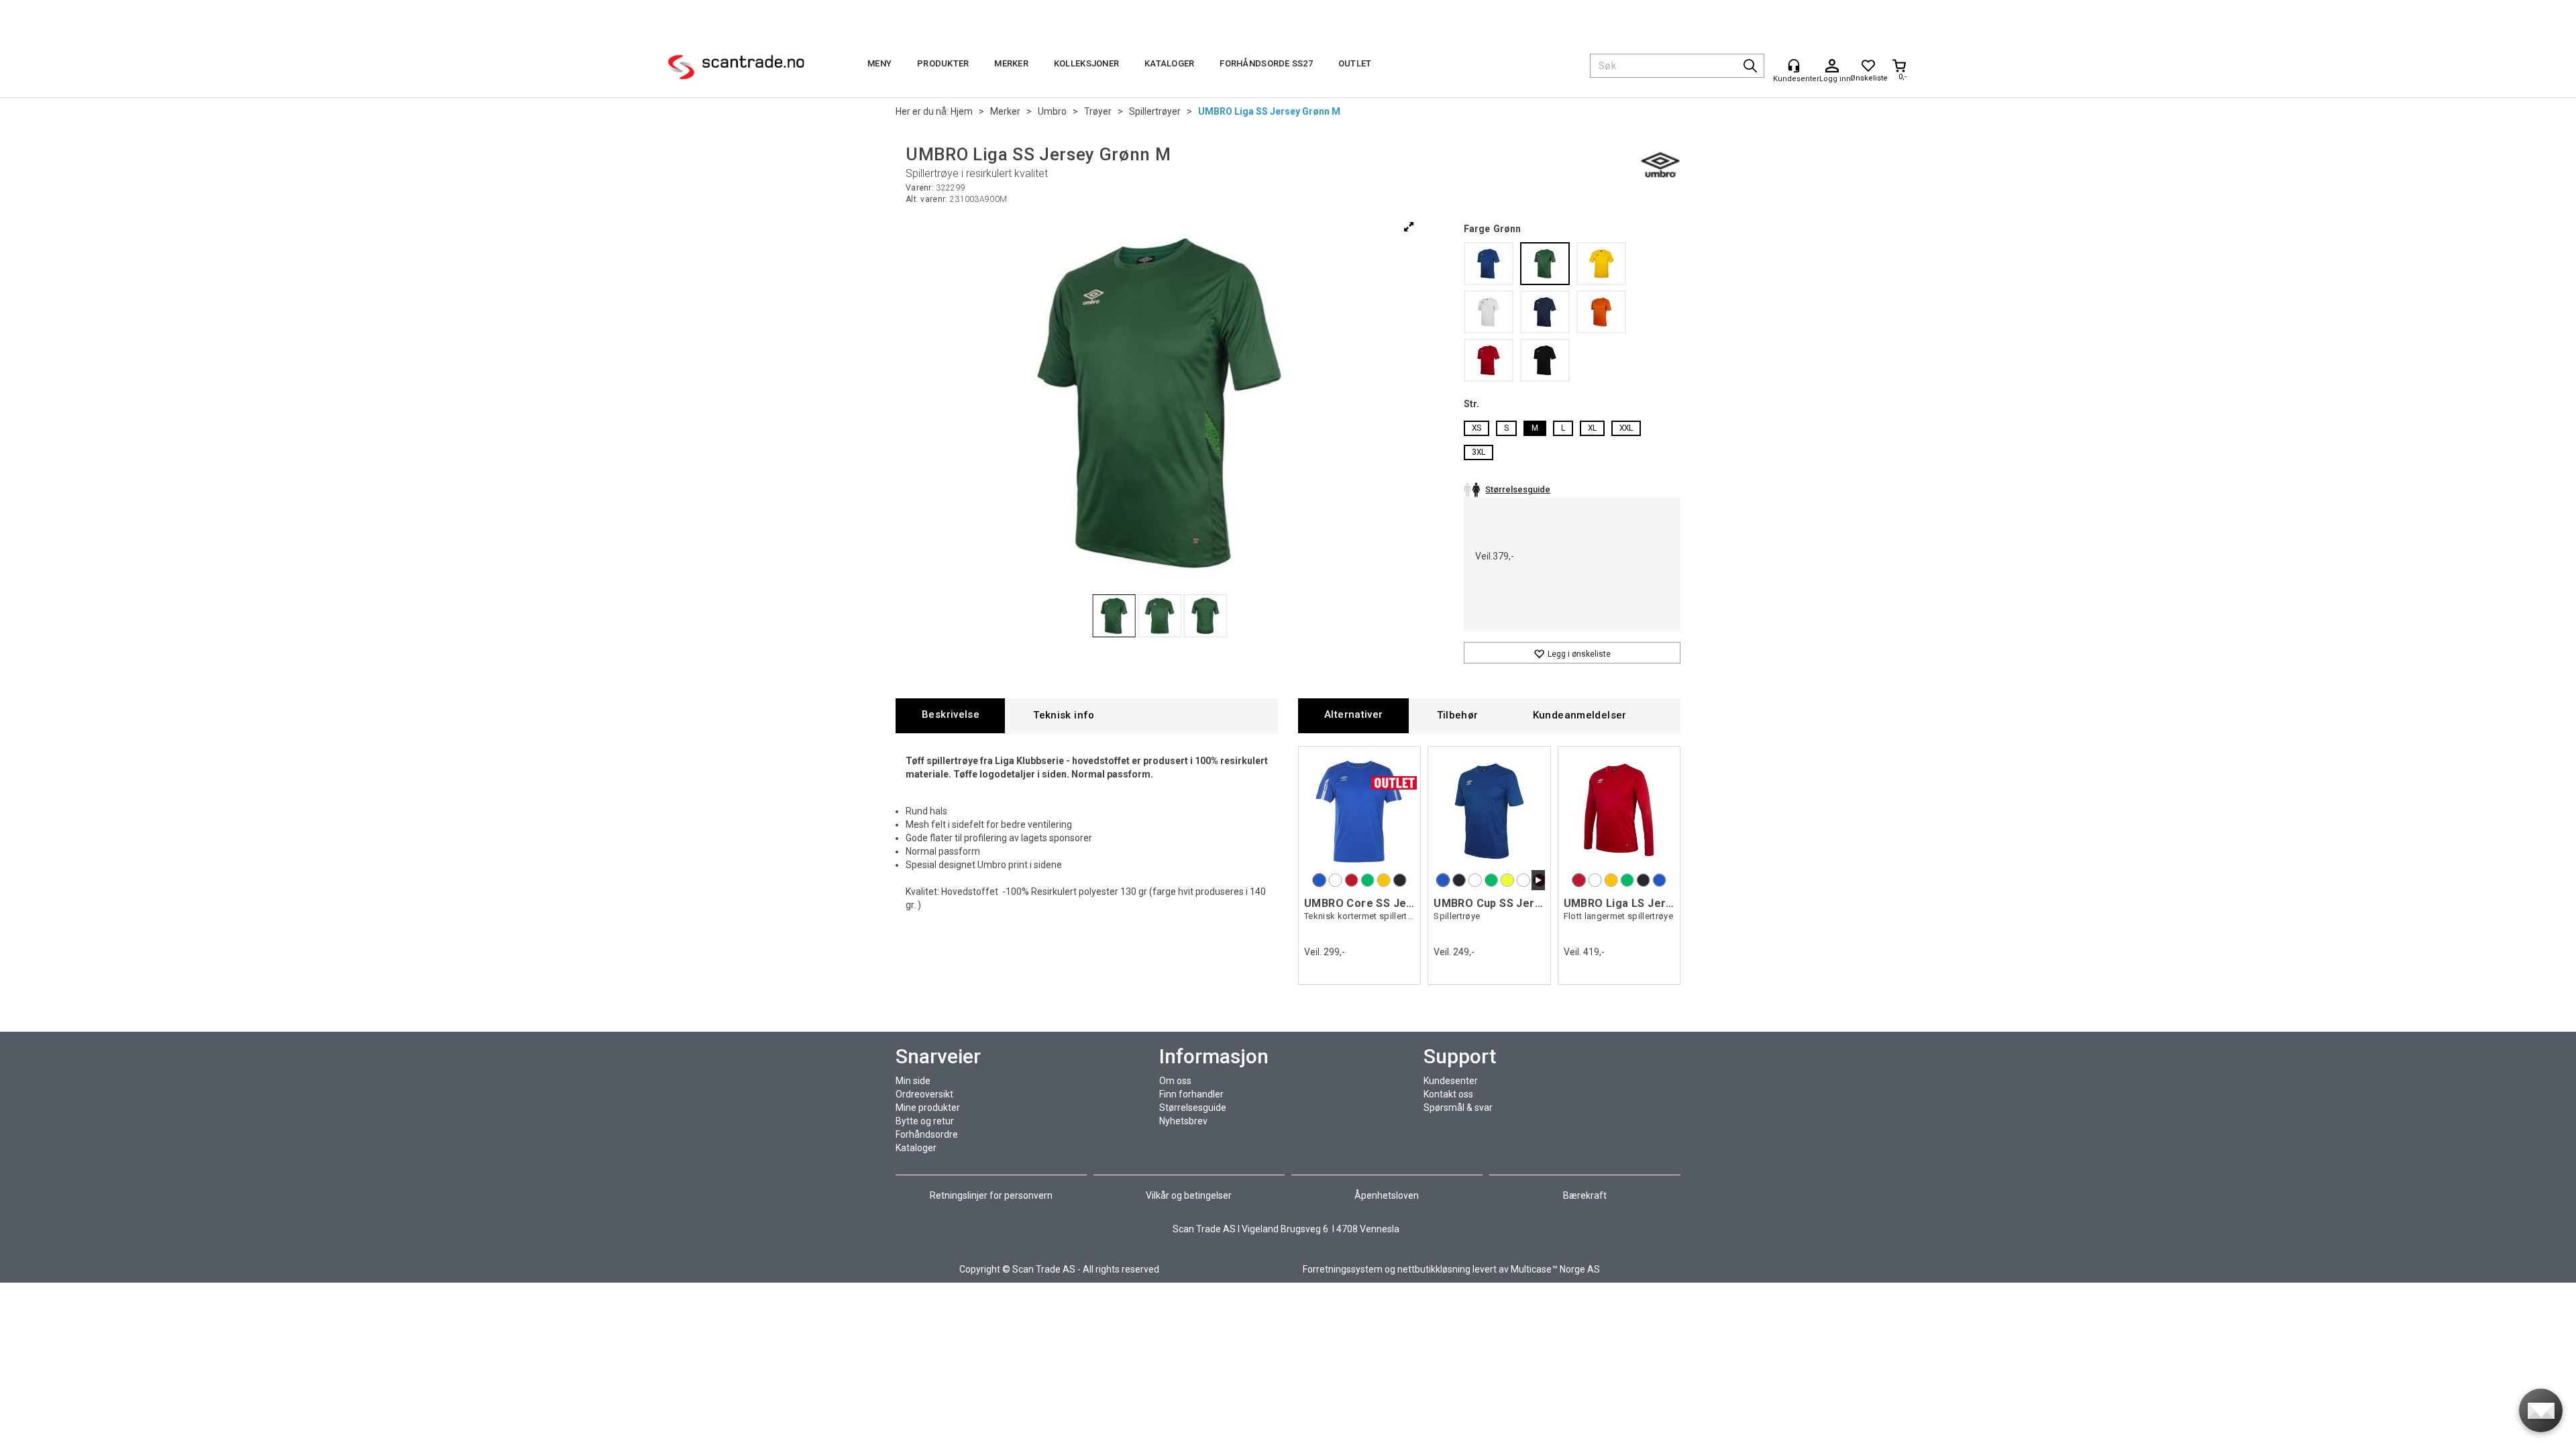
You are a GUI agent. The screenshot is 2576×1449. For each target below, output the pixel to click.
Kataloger (1169, 63)
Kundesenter (1451, 1081)
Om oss (1175, 1081)
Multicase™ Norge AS (1555, 1269)
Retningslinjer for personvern (992, 1195)
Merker (1011, 63)
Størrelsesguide (1193, 1108)
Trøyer (1098, 111)
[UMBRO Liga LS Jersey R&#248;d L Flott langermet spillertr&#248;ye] (1619, 811)
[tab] (950, 715)
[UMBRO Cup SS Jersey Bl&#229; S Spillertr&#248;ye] (1489, 811)
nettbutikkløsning (1434, 1269)
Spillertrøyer (1155, 111)
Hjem (962, 111)
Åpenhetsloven (1387, 1195)
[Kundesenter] (1794, 66)
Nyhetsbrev (1183, 1121)
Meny (879, 63)
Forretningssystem (1343, 1269)
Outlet (1355, 63)
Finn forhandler (1191, 1094)
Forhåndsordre (927, 1134)
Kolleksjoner (1086, 63)
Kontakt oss (1448, 1094)
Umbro (1052, 111)
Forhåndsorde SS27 (1266, 63)
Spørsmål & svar (1458, 1108)
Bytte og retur (925, 1121)
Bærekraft (1585, 1195)
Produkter (943, 63)
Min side (913, 1081)
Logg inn (1832, 66)
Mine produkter (928, 1108)
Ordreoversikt (924, 1094)
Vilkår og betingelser (1189, 1195)
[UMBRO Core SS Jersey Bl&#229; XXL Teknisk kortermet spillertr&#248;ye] (1359, 811)
